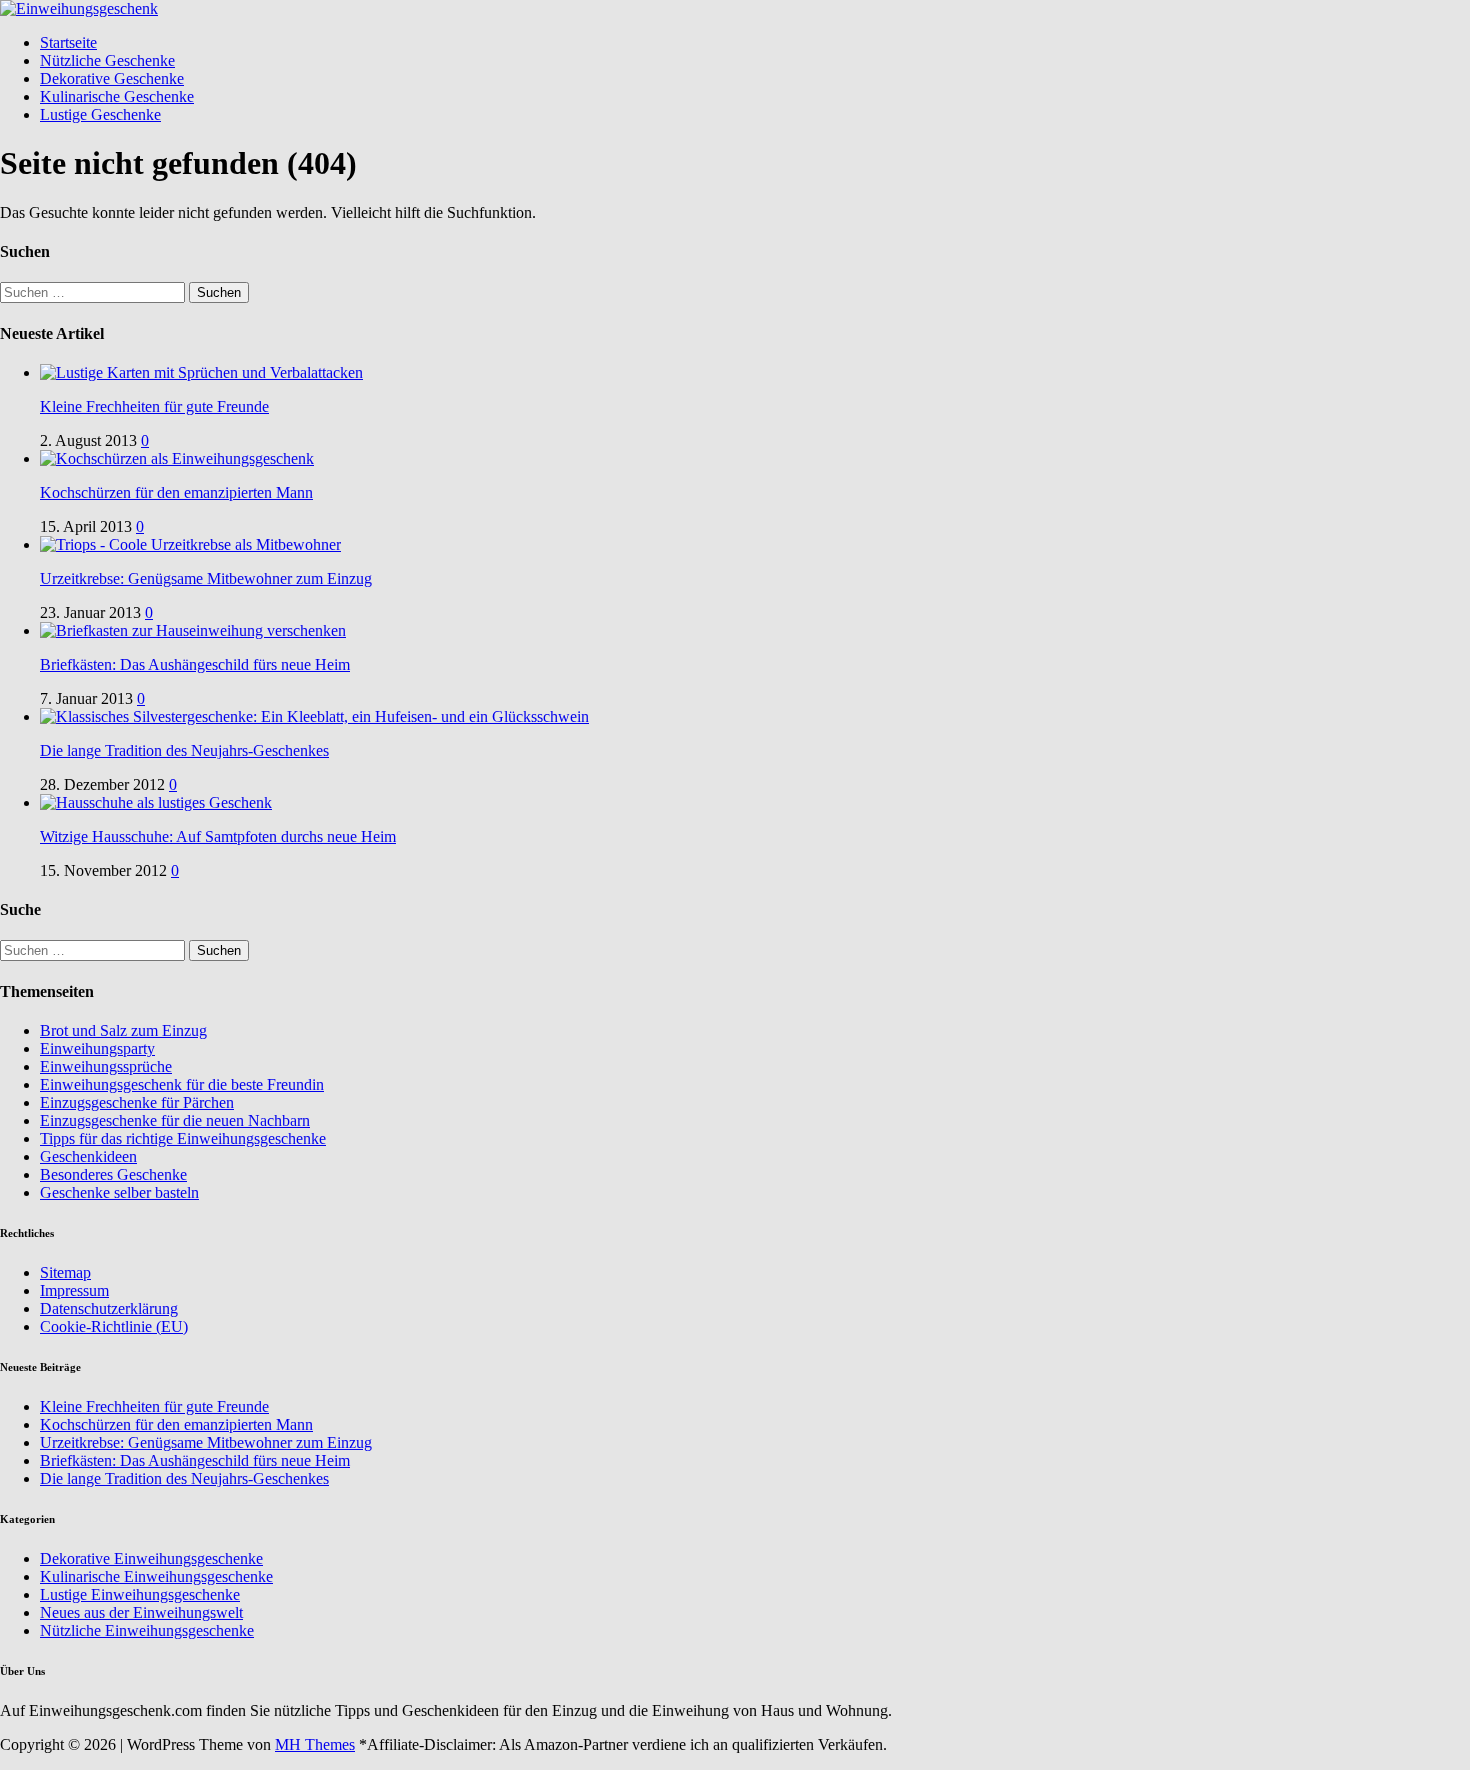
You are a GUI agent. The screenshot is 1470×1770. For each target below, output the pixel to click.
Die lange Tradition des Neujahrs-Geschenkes (184, 750)
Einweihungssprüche (106, 1066)
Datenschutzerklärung (109, 1308)
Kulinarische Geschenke (117, 96)
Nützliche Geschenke (107, 60)
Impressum (74, 1290)
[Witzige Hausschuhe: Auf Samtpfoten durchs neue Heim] (156, 802)
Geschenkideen (88, 1156)
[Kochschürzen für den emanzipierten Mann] (177, 458)
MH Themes (315, 1744)
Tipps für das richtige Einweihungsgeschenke (183, 1138)
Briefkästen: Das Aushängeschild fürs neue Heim (195, 664)
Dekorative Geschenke (112, 78)
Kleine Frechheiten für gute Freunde (154, 406)
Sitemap (65, 1272)
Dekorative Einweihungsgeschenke (151, 1558)
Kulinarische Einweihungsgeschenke (156, 1576)
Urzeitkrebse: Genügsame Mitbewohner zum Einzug (206, 578)
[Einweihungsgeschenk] (79, 8)
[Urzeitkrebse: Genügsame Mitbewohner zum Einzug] (190, 544)
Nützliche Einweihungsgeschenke (147, 1630)
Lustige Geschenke (100, 114)
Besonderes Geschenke (113, 1174)
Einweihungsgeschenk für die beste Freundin (182, 1084)
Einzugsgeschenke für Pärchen (137, 1102)
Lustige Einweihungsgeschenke (140, 1594)
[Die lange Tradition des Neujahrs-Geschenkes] (314, 716)
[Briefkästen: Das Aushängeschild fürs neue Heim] (193, 630)
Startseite (68, 42)
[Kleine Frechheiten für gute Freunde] (201, 372)
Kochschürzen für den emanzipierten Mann (176, 492)
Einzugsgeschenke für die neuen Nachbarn (175, 1120)
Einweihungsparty (97, 1048)
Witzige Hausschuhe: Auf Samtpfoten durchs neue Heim (218, 836)
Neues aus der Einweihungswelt (141, 1612)
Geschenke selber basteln (119, 1192)
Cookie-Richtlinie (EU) (114, 1326)
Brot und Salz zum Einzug (123, 1030)
